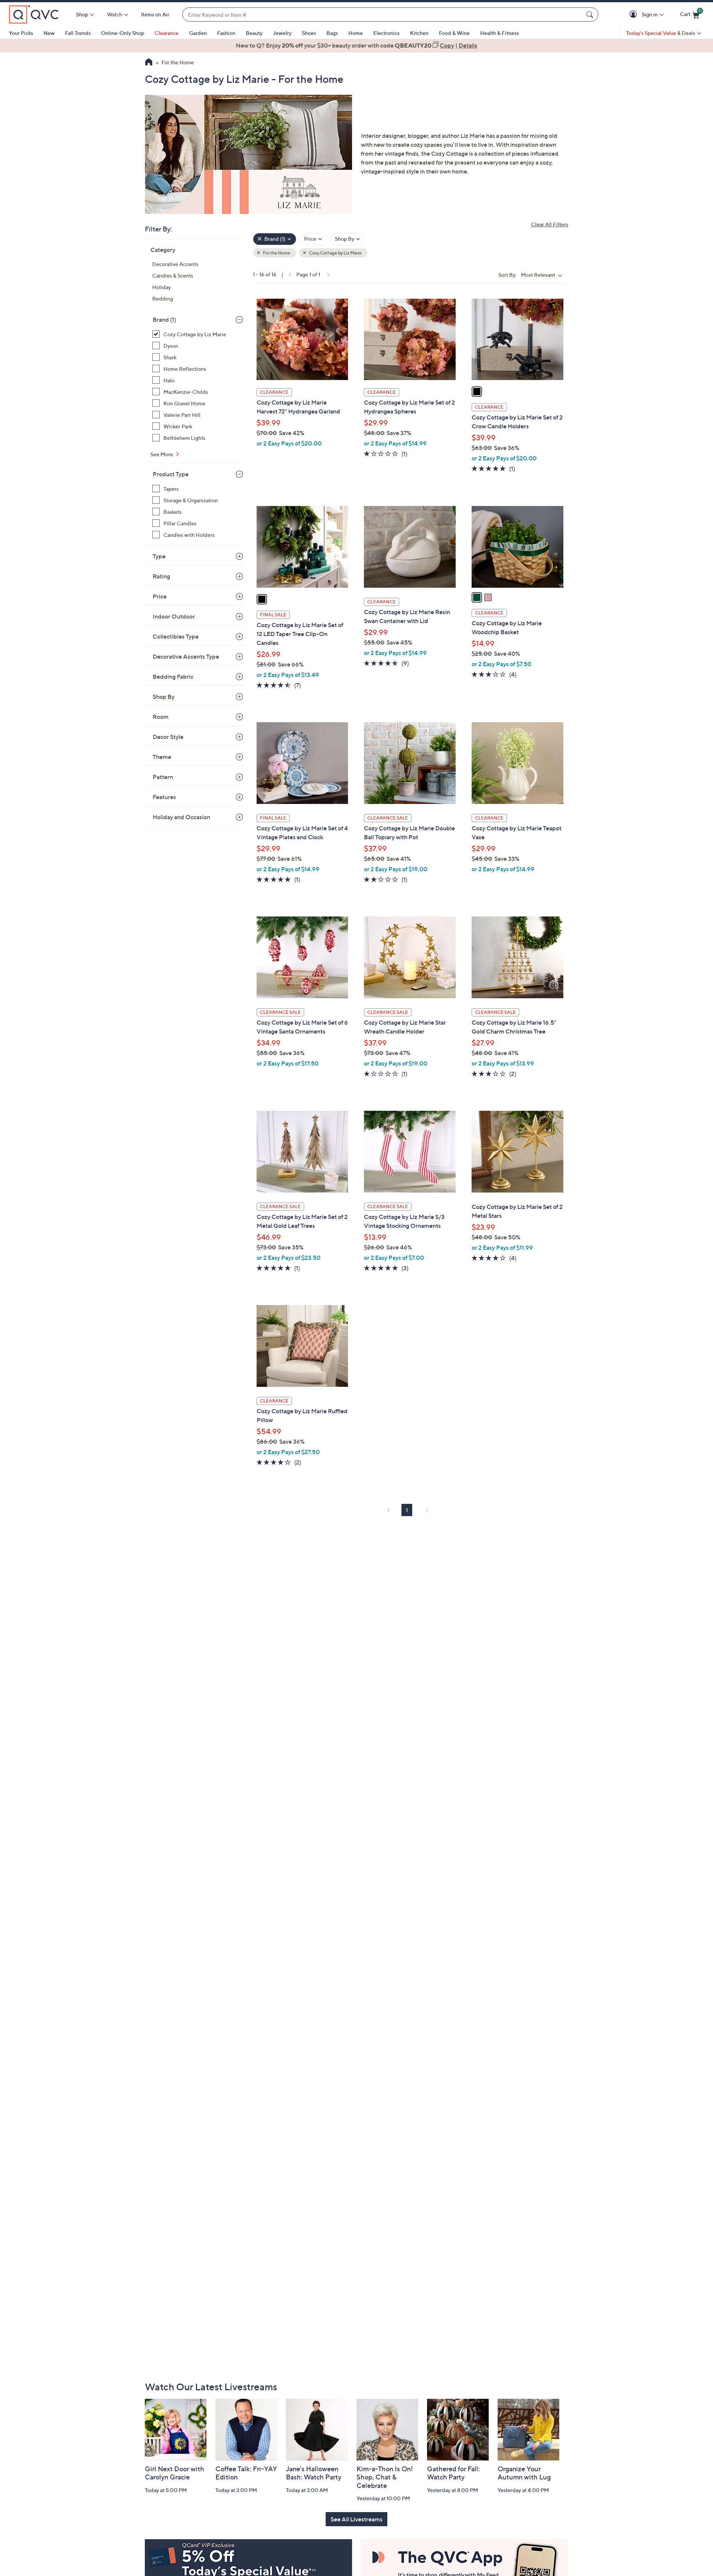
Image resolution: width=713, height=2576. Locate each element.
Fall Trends (78, 33)
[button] (634, 15)
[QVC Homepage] (149, 63)
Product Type (171, 474)
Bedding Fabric (173, 677)
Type (159, 556)
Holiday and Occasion (181, 817)
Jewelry (282, 33)
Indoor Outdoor (174, 616)
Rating (161, 576)
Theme (162, 757)
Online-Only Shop (123, 33)
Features (164, 797)
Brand (164, 319)
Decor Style (168, 737)
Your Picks (21, 33)
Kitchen (419, 33)
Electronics (386, 33)
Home (356, 33)
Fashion (226, 33)
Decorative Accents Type (186, 656)
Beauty (254, 33)
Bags (332, 33)
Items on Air (155, 14)
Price (160, 596)
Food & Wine (454, 33)
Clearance (167, 33)
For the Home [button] (276, 253)
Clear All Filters (550, 224)
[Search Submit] (591, 14)
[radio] (477, 392)
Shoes (309, 33)
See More (162, 454)
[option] (356, 45)
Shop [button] (82, 14)
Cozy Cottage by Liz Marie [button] (335, 253)
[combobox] (383, 15)
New (49, 33)
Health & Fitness (499, 33)
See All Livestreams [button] (356, 2519)
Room (161, 717)
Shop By (164, 697)
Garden (198, 33)
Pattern (163, 777)
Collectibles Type (176, 636)
